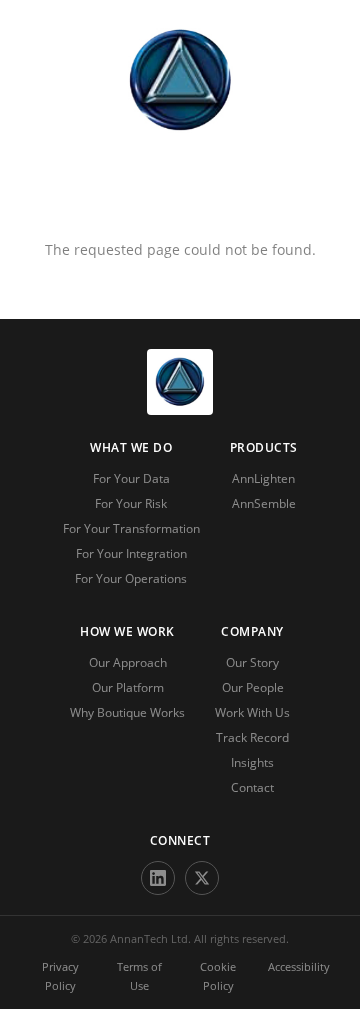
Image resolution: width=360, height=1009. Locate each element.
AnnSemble (264, 503)
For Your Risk (131, 503)
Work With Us (252, 712)
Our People (253, 687)
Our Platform (128, 687)
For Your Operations (131, 578)
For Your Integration (131, 553)
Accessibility (299, 966)
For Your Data (131, 478)
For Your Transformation (131, 528)
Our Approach (128, 662)
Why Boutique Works (127, 712)
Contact (252, 787)
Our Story (252, 662)
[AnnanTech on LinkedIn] (158, 878)
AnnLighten (263, 478)
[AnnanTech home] (180, 409)
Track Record (252, 737)
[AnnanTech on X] (202, 878)
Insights (252, 762)
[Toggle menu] (180, 200)
